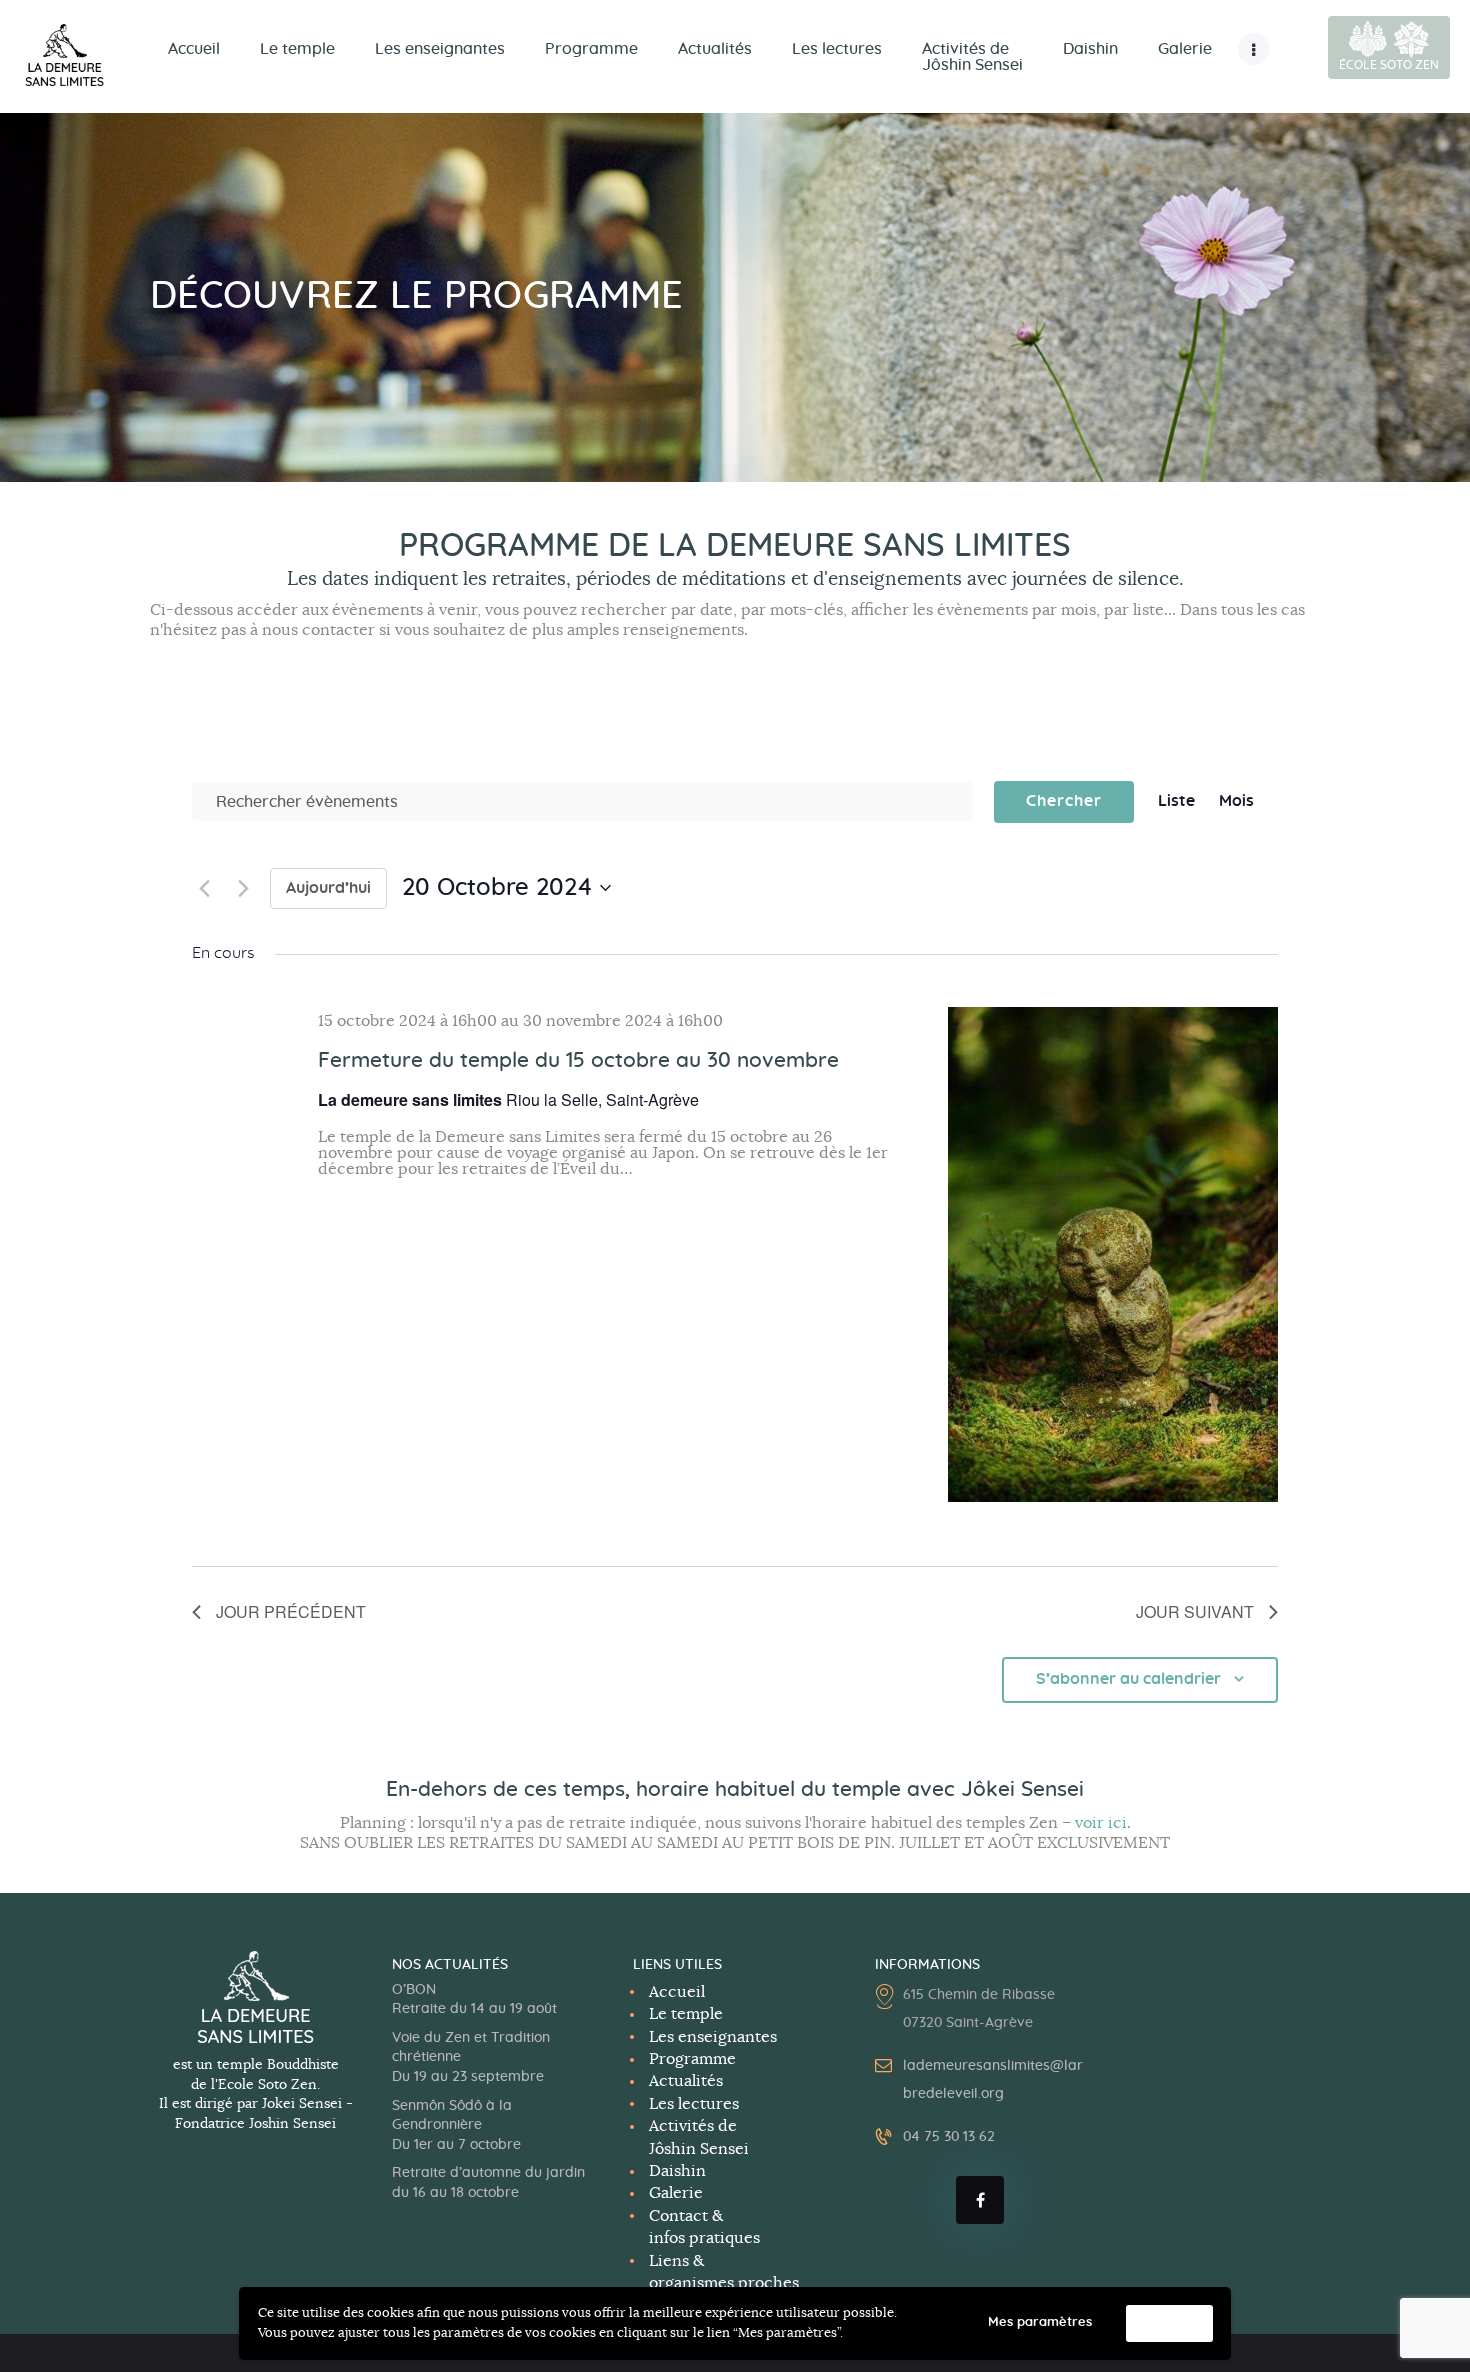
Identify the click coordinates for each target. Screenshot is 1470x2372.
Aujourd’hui (328, 888)
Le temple (686, 2014)
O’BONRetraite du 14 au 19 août (474, 2000)
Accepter (1169, 2323)
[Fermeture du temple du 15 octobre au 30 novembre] (1113, 1254)
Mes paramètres (1040, 2322)
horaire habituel (715, 1789)
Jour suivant (1195, 1611)
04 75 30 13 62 (949, 2137)
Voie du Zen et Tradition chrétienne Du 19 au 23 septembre (471, 2057)
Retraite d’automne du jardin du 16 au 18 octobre (488, 2183)
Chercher (1064, 801)
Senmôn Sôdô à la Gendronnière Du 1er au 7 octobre (456, 2125)
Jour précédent (291, 1611)
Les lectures (694, 2104)
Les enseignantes (713, 2037)
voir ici (1101, 1823)
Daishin (677, 2171)
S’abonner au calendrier (1128, 1679)
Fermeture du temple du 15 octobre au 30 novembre (578, 1061)
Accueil (677, 1992)
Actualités (686, 2081)
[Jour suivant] (243, 888)
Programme (692, 2059)
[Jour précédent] (204, 888)
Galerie (676, 2193)
